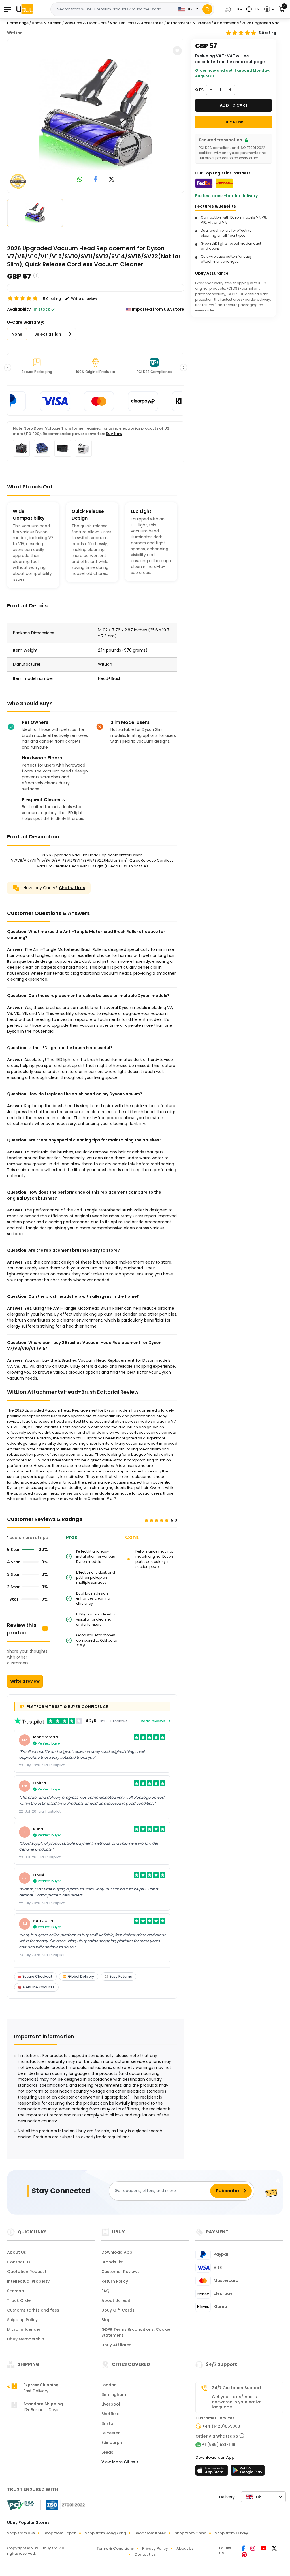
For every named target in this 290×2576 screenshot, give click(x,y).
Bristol (108, 2423)
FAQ (105, 2291)
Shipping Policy (22, 2320)
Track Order (20, 2300)
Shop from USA (21, 2533)
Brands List (113, 2262)
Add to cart (234, 105)
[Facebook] (244, 2549)
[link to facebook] (96, 180)
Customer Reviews (121, 2272)
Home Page (18, 23)
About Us (17, 2252)
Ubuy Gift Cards (118, 2310)
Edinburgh (112, 2443)
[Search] (207, 9)
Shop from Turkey (232, 2533)
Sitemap (16, 2291)
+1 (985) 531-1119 (219, 2445)
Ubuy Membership (26, 2339)
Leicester (111, 2433)
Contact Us (19, 2262)
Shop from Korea (150, 2533)
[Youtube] (264, 2549)
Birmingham (114, 2394)
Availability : (20, 309)
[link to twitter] (112, 180)
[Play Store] (248, 2472)
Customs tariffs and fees (33, 2310)
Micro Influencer (24, 2329)
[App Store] (212, 2472)
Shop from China (191, 2533)
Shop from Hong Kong (105, 2533)
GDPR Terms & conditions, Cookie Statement (136, 2332)
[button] (233, 9)
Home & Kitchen (47, 23)
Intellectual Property (28, 2281)
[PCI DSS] (20, 2505)
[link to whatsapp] (80, 180)
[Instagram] (253, 2549)
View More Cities (119, 2462)
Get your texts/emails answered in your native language (237, 2402)
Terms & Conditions (115, 2548)
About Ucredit (116, 2300)
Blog (106, 2320)
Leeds (107, 2452)
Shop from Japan (60, 2533)
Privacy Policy (155, 2548)
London (109, 2385)
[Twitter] (274, 2549)
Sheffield (110, 2414)
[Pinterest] (244, 2555)
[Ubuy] (25, 9)
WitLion (15, 33)
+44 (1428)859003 (221, 2426)
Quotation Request (27, 2272)
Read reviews (153, 1721)
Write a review (25, 1681)
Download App (117, 2252)
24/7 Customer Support (237, 2388)
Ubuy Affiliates (116, 2345)
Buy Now (114, 434)
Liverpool (111, 2404)
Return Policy (115, 2281)
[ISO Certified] (63, 2505)
